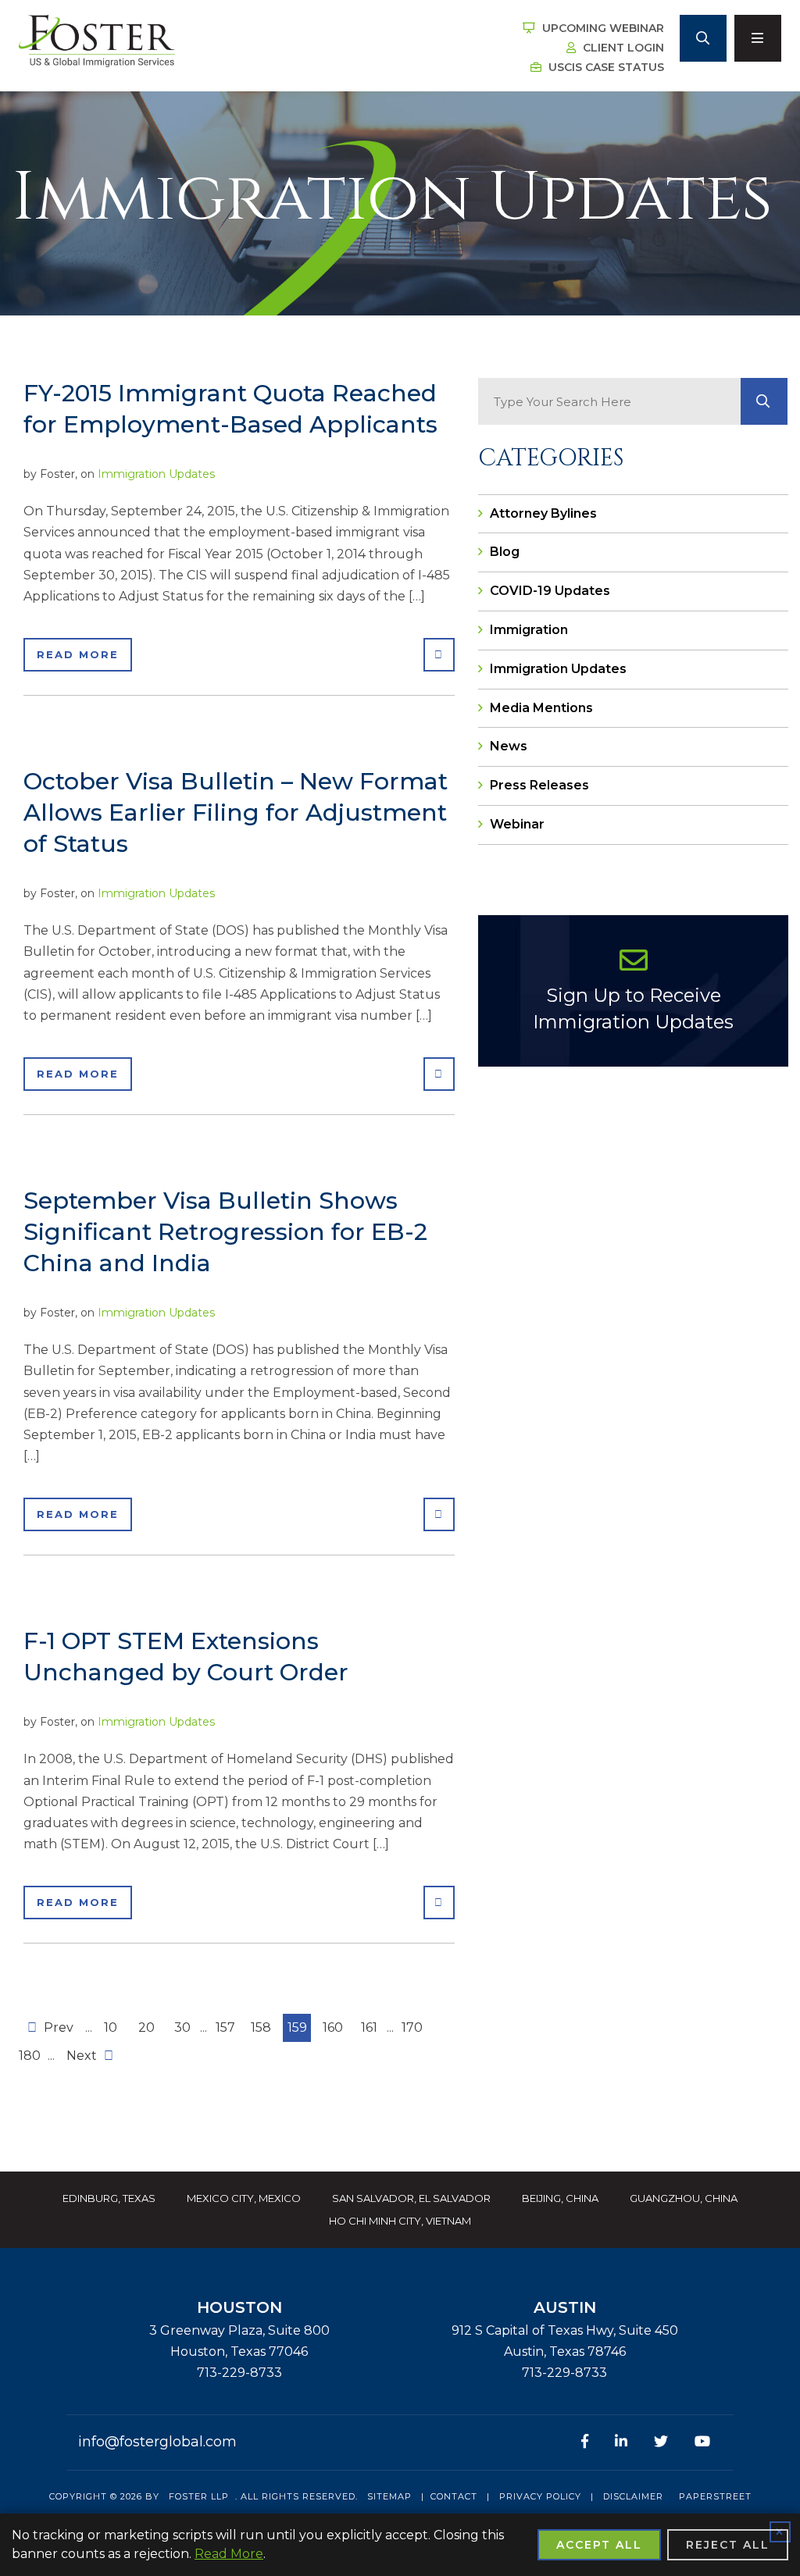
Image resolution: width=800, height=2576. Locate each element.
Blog (505, 552)
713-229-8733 (239, 2373)
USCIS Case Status (605, 67)
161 (369, 2027)
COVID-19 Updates (550, 591)
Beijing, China (560, 2198)
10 (111, 2027)
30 (182, 2027)
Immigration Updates (156, 474)
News (509, 746)
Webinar (517, 824)
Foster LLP (199, 2496)
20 (146, 2027)
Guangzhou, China (684, 2198)
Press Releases (539, 785)
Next (83, 2056)
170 (412, 2027)
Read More (78, 654)
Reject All (728, 2545)
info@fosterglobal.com (157, 2442)
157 (225, 2027)
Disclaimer (633, 2496)
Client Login (622, 48)
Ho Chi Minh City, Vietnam (400, 2221)
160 (333, 2027)
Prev (57, 2027)
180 (30, 2056)
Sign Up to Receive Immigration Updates (633, 1008)
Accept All (599, 2545)
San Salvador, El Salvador (411, 2198)
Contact (454, 2496)
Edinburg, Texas (109, 2198)
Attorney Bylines (543, 513)
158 (261, 2027)
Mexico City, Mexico (244, 2198)
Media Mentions (541, 708)
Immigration (529, 630)
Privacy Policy (540, 2496)
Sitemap (389, 2496)
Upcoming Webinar (602, 28)
